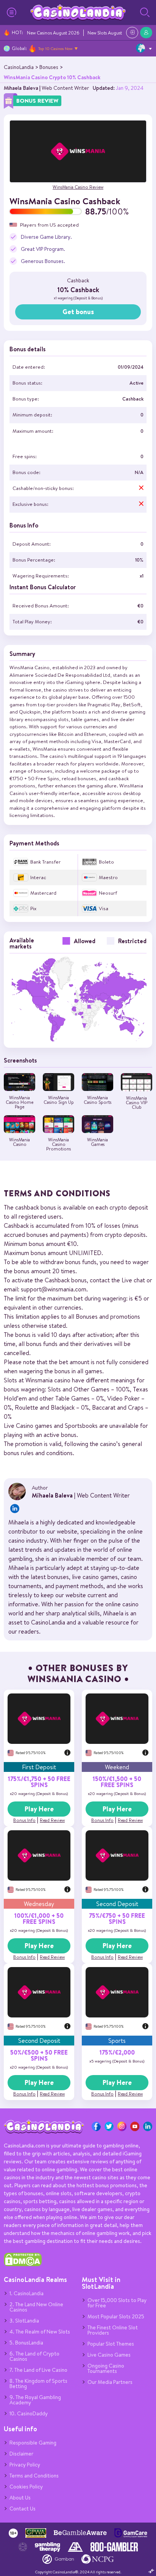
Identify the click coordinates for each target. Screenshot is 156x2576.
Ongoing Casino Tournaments (106, 2368)
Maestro (108, 877)
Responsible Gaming (33, 2443)
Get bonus (78, 312)
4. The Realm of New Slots (40, 2332)
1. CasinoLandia (27, 2293)
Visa (104, 908)
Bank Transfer (45, 862)
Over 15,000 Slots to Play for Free (117, 2303)
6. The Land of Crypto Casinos (34, 2356)
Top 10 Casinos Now (55, 49)
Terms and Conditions (34, 2476)
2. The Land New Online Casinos (36, 2307)
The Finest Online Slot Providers (113, 2330)
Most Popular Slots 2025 (116, 2316)
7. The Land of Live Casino (38, 2370)
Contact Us (23, 2509)
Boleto (106, 862)
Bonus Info (24, 1820)
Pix (33, 908)
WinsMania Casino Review (78, 187)
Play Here (39, 1809)
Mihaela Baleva (21, 88)
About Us (20, 2498)
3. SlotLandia (24, 2321)
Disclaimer (21, 2454)
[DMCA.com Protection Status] (23, 2265)
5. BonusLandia (26, 2343)
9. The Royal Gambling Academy (35, 2400)
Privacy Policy (25, 2465)
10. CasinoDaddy (29, 2413)
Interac (38, 877)
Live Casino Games (109, 2355)
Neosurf (108, 893)
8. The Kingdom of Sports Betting (38, 2384)
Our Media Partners (110, 2382)
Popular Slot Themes (111, 2344)
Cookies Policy (26, 2487)
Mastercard (43, 893)
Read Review (52, 1820)
